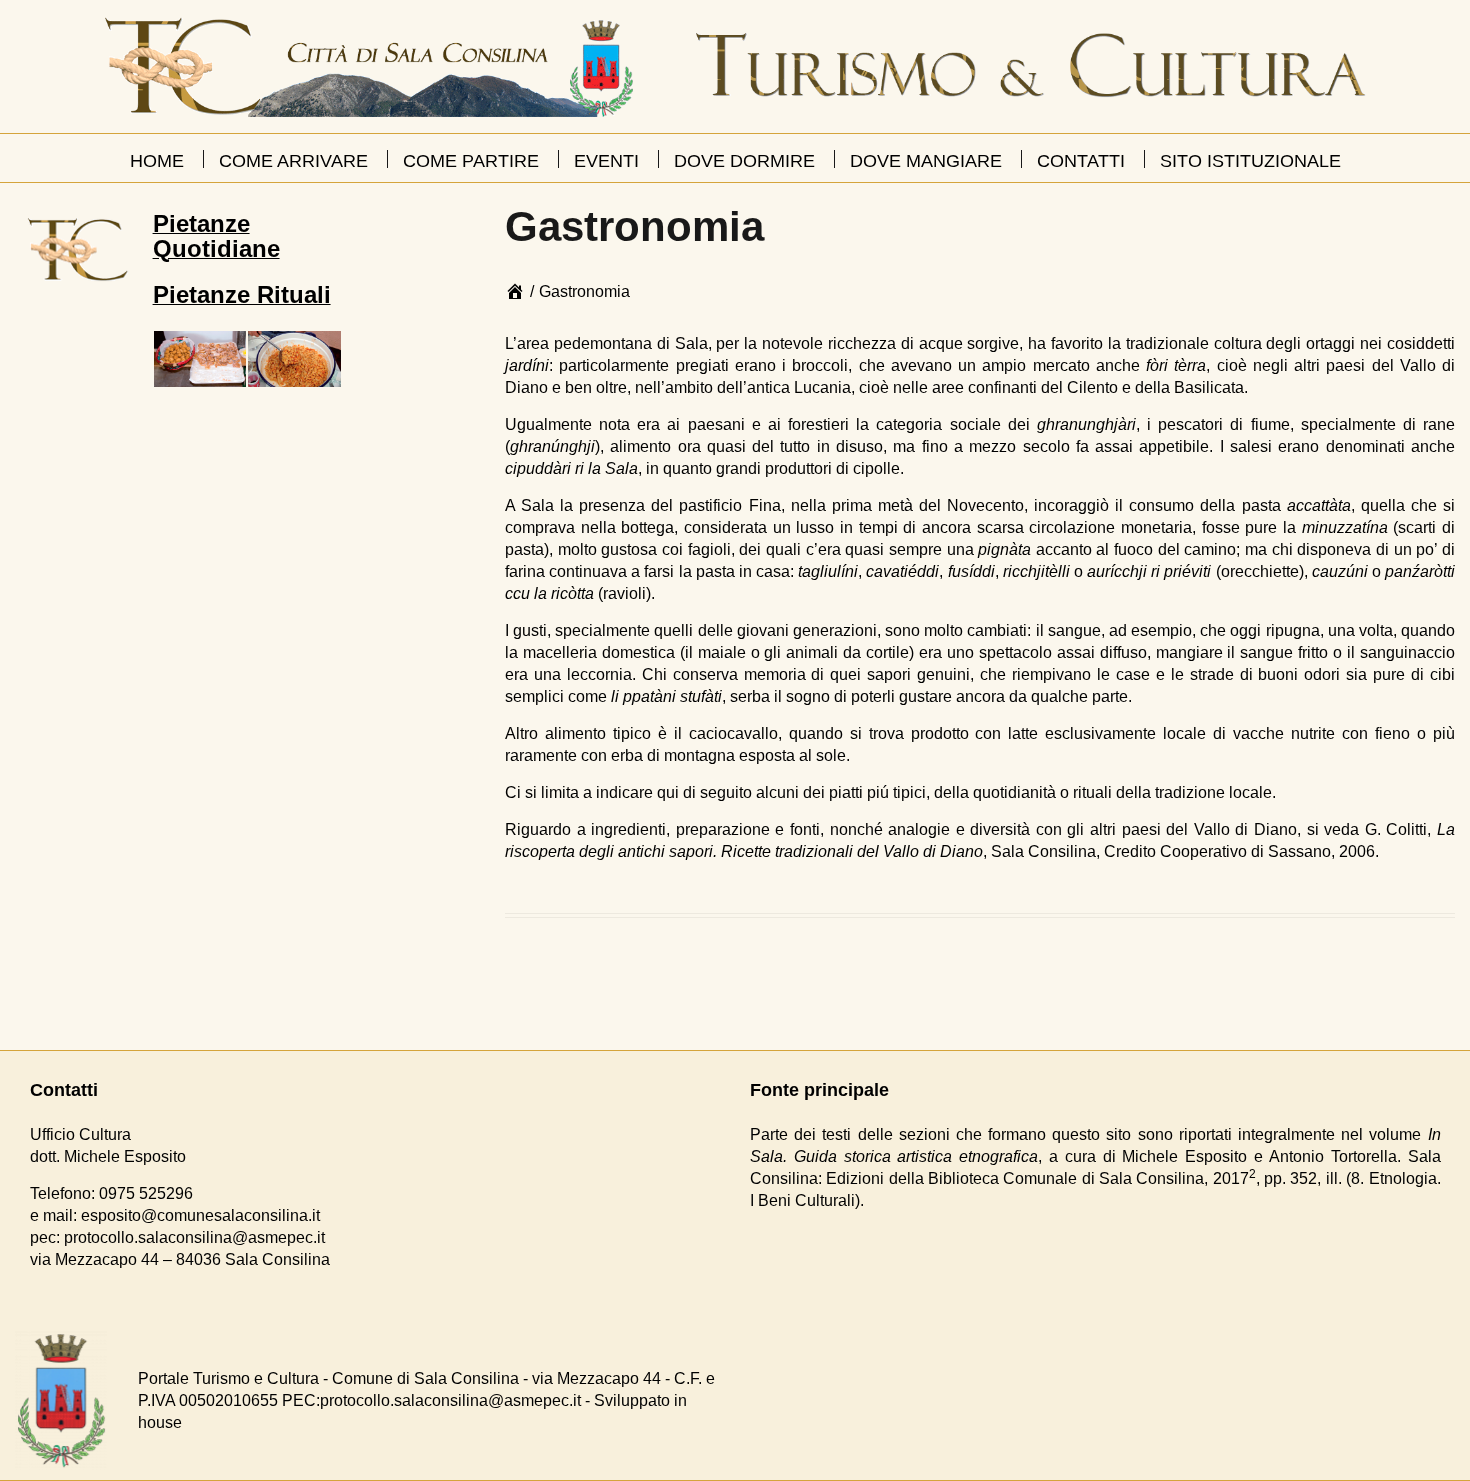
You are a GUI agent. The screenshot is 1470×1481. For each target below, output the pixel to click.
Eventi (606, 161)
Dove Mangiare (926, 161)
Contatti (1081, 161)
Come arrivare (293, 161)
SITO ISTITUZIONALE (1250, 161)
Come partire (471, 161)
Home (157, 161)
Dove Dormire (744, 161)
